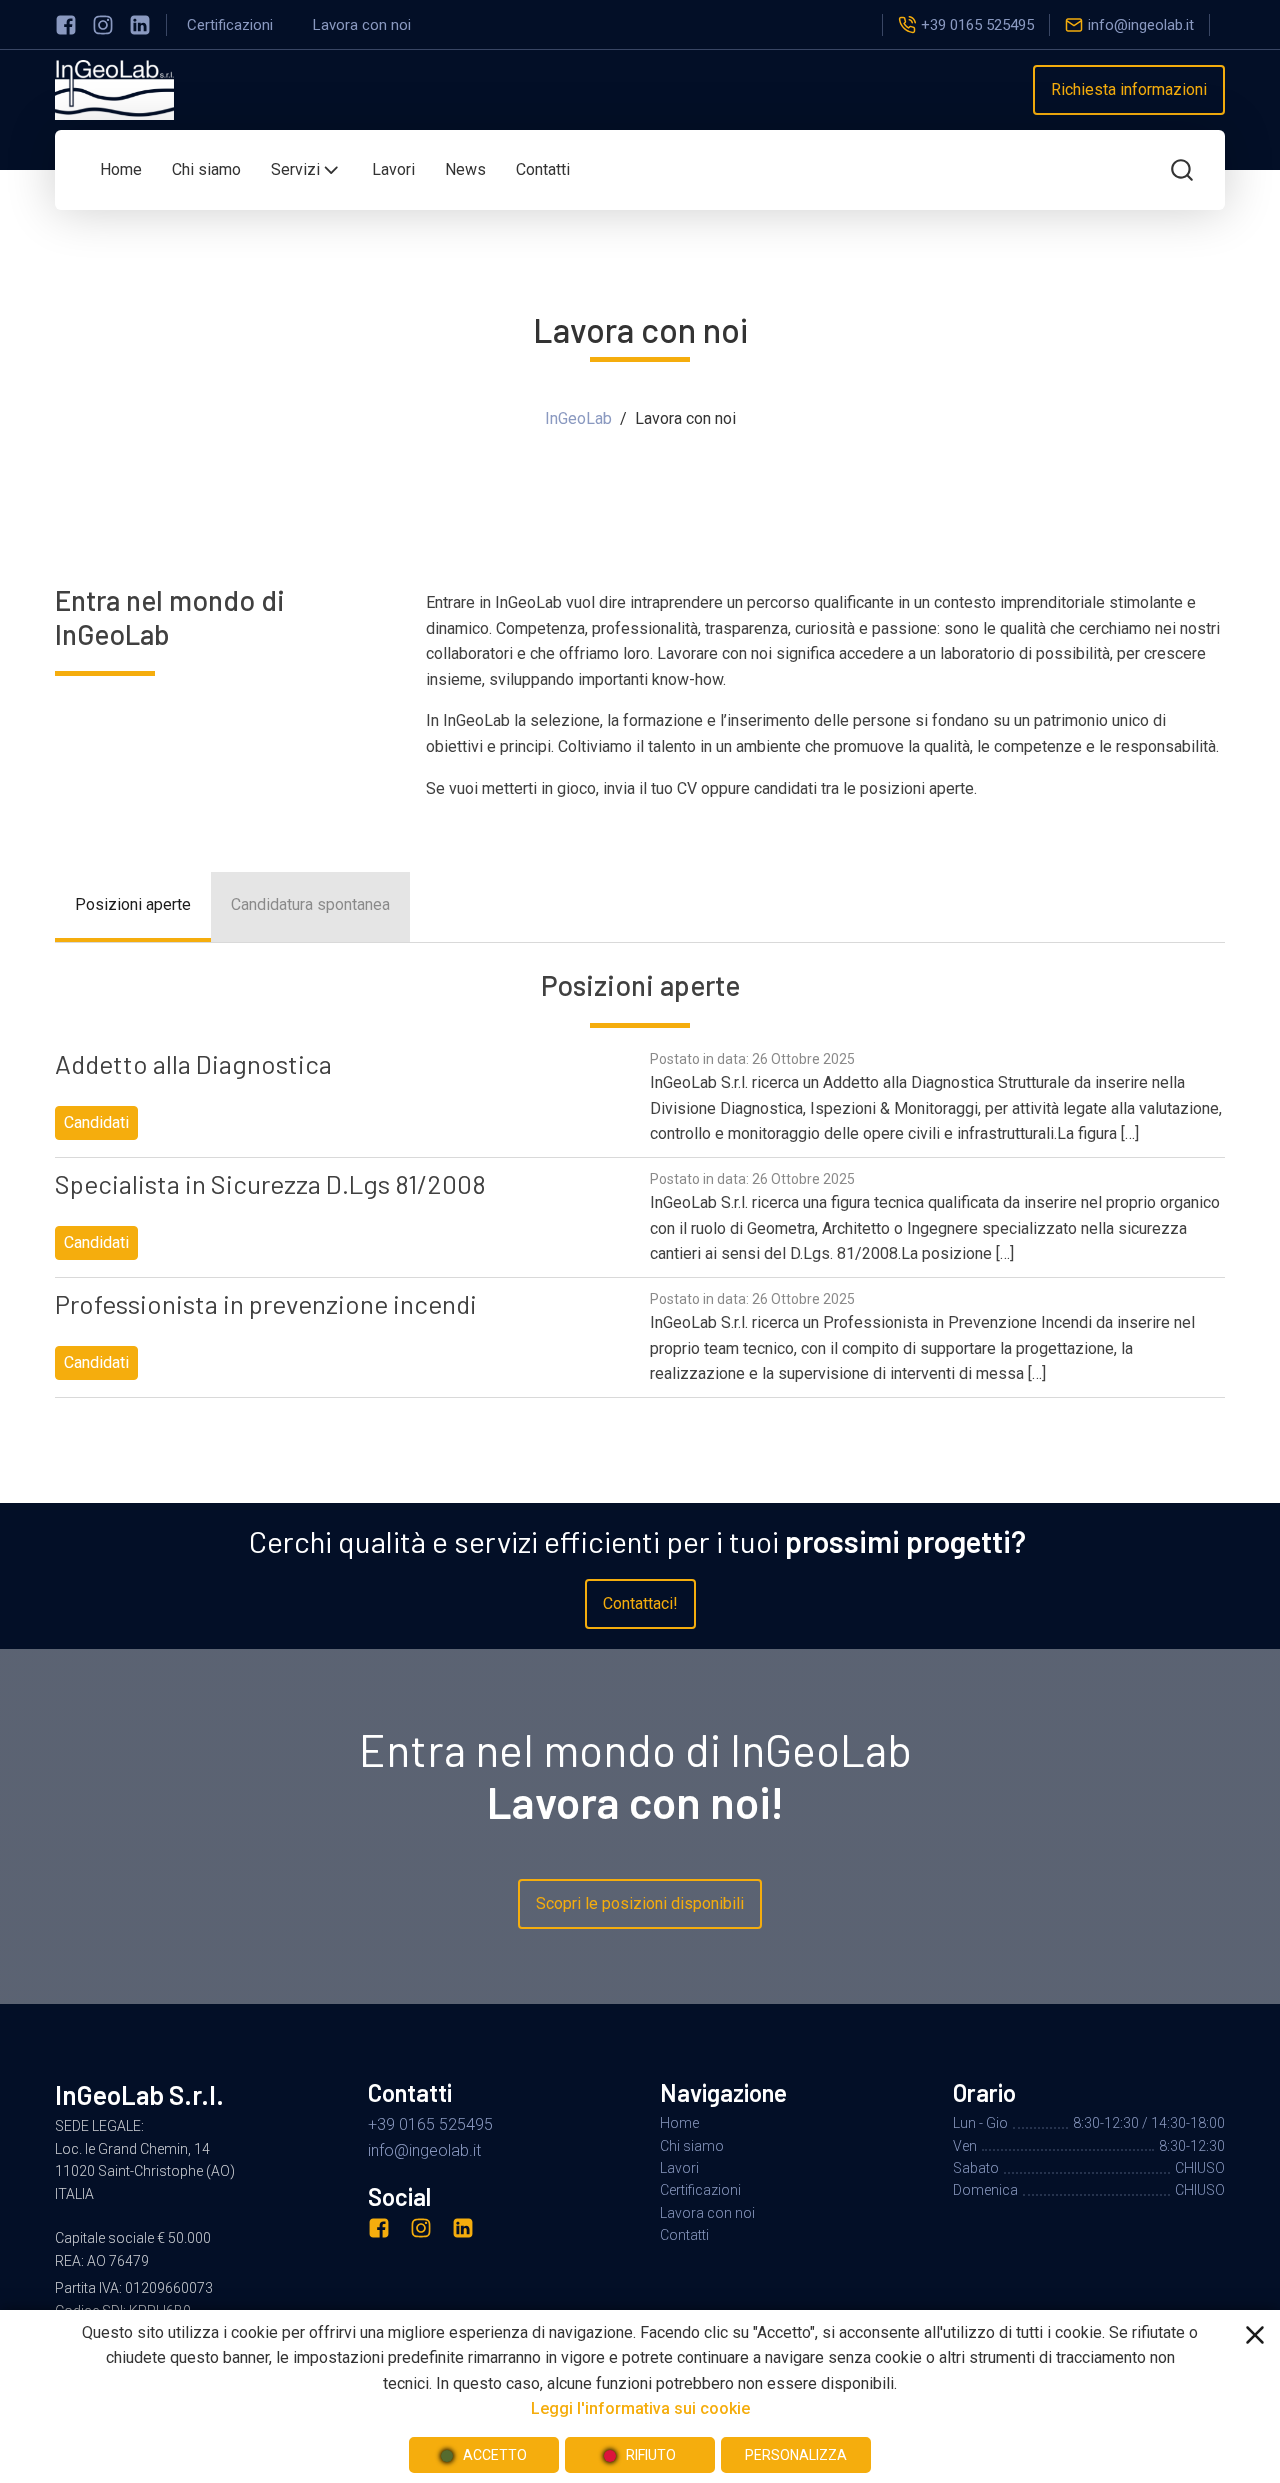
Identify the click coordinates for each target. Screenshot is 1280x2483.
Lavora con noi (362, 25)
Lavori (393, 169)
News (465, 169)
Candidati (96, 1122)
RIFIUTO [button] (651, 2455)
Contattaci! (640, 1603)
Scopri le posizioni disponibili (640, 1903)
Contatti (543, 169)
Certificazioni (230, 25)
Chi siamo (206, 169)
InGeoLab (578, 418)
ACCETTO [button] (495, 2455)
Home (121, 169)
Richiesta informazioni (1129, 89)
